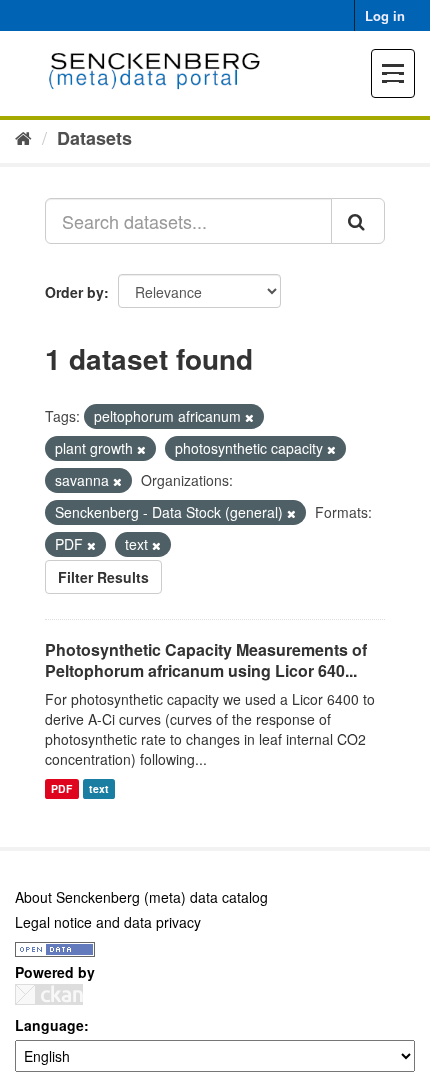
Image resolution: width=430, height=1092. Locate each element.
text (99, 788)
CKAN (49, 994)
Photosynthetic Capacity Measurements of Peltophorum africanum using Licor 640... (206, 660)
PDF (61, 788)
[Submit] (358, 221)
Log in (385, 15)
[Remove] (249, 417)
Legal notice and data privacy (108, 922)
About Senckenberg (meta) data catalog (141, 897)
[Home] (23, 137)
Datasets (94, 138)
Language (49, 1025)
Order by (74, 292)
